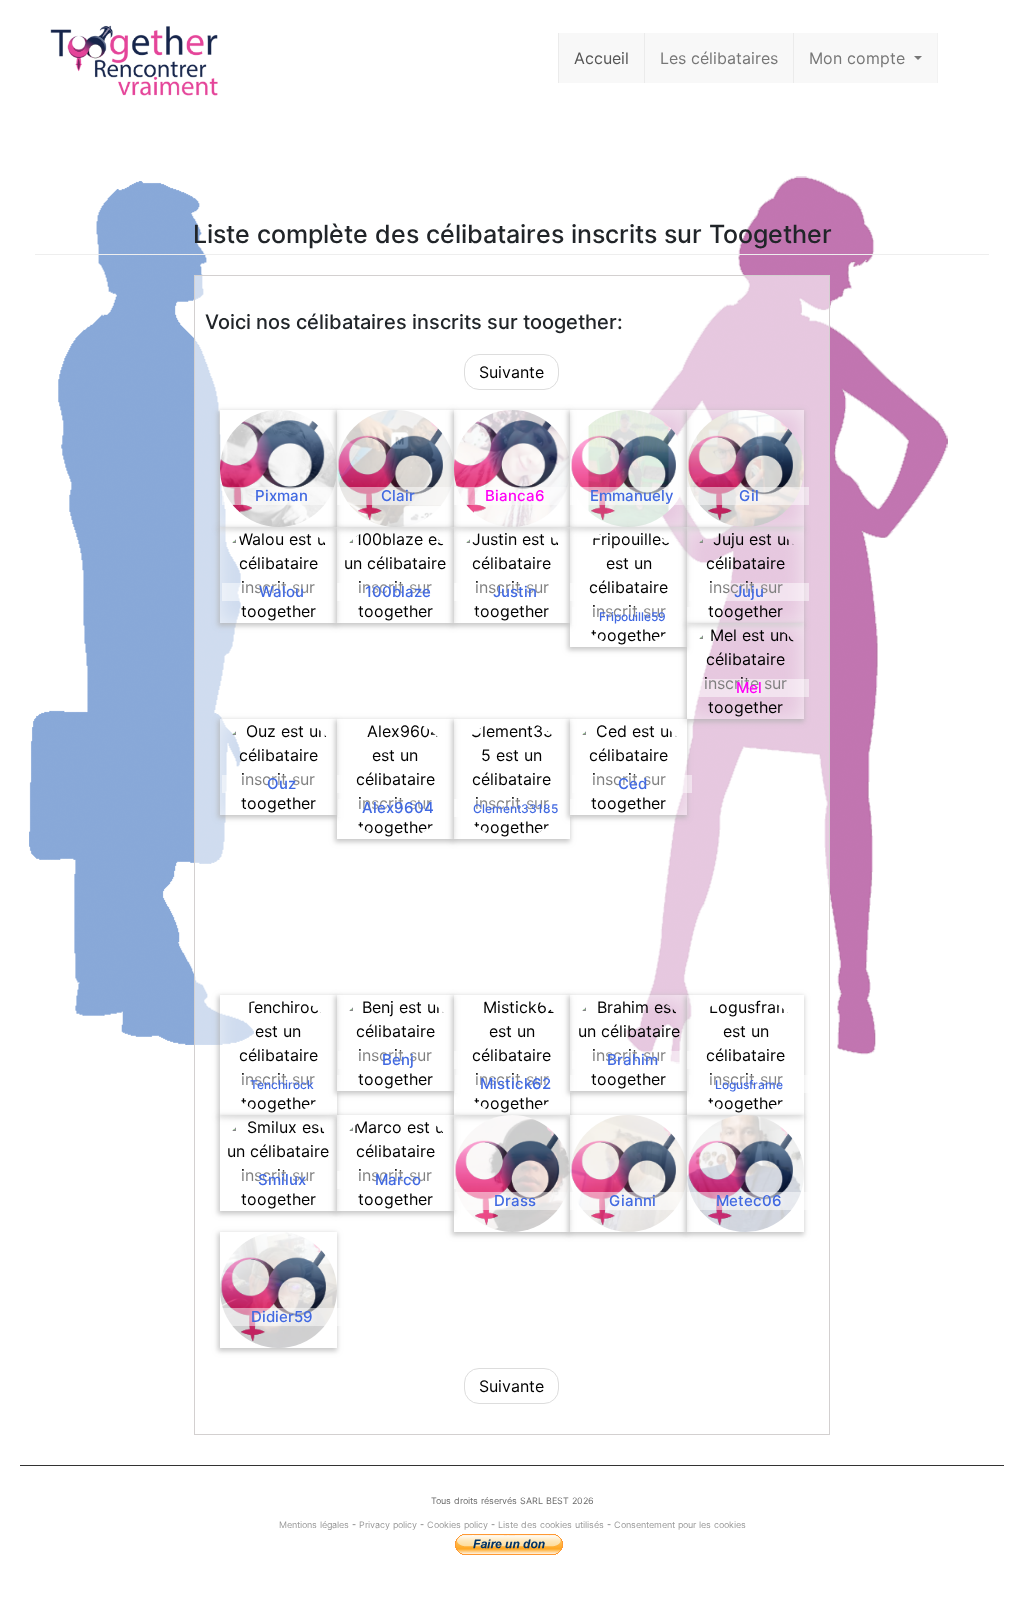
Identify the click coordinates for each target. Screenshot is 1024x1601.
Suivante (511, 372)
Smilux (282, 1179)
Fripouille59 (632, 616)
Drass (515, 1200)
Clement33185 (515, 808)
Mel (749, 687)
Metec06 (749, 1200)
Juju (749, 591)
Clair (398, 495)
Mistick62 (515, 1083)
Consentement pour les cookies (680, 1524)
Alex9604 (398, 807)
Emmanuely (632, 495)
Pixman (281, 495)
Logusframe (749, 1084)
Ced (632, 783)
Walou (281, 591)
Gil (749, 495)
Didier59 (282, 1316)
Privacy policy (388, 1524)
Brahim (632, 1059)
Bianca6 (515, 495)
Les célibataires (719, 58)
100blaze (398, 591)
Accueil (601, 58)
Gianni (632, 1200)
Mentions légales (315, 1524)
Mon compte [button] (859, 58)
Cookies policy (457, 1524)
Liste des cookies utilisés (551, 1524)
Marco (398, 1179)
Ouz (281, 783)
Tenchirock (282, 1084)
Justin (515, 591)
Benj (398, 1059)
